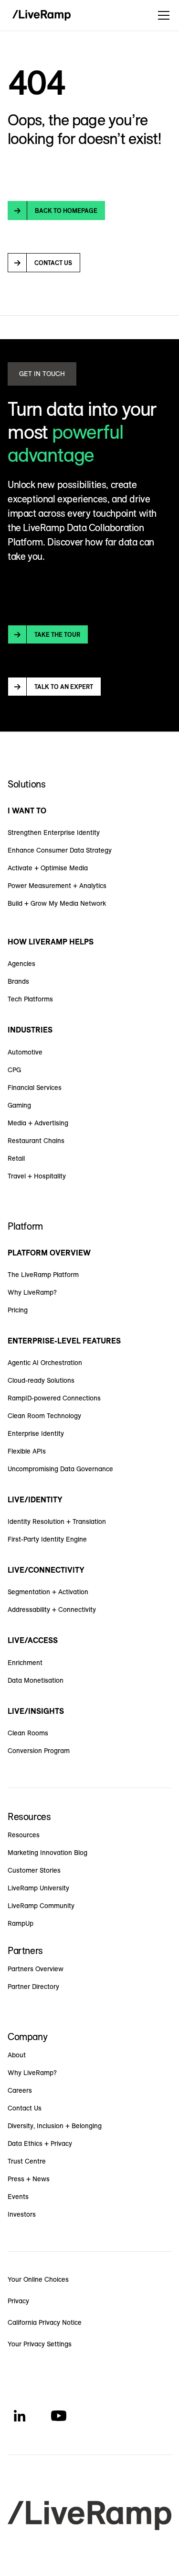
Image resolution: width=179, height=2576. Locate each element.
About (17, 2055)
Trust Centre (27, 2161)
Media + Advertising (38, 1123)
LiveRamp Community (41, 1906)
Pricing (18, 1310)
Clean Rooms (28, 1733)
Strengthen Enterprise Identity (54, 833)
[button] (162, 15)
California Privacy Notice (45, 2322)
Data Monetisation (36, 1680)
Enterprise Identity (36, 1433)
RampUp (21, 1923)
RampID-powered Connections (54, 1398)
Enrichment (25, 1663)
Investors (22, 2214)
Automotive (25, 1052)
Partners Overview (36, 1969)
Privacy (18, 2301)
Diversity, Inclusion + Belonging (55, 2126)
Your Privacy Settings (40, 2344)
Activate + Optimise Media (48, 868)
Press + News (29, 2179)
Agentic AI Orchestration (45, 1363)
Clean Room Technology (44, 1416)
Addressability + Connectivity (52, 1610)
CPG (14, 1070)
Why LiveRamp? (32, 1292)
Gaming (19, 1105)
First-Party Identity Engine (47, 1539)
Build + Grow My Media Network (57, 903)
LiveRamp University (38, 1888)
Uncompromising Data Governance (60, 1469)
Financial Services (35, 1088)
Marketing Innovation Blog (47, 1853)
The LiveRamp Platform (43, 1275)
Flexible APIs (27, 1451)
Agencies (21, 964)
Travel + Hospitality (37, 1176)
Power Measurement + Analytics (57, 886)
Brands (18, 981)
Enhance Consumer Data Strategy (60, 850)
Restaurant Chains (36, 1141)
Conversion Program (39, 1751)
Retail (16, 1158)
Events (18, 2197)
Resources (24, 1835)
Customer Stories (34, 1870)
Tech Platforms (30, 999)
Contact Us (25, 2108)
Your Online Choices (38, 2279)
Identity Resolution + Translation (57, 1521)
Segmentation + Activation (48, 1592)
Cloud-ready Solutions (41, 1380)
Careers (20, 2090)
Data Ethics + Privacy (40, 2143)
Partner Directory (33, 1987)
